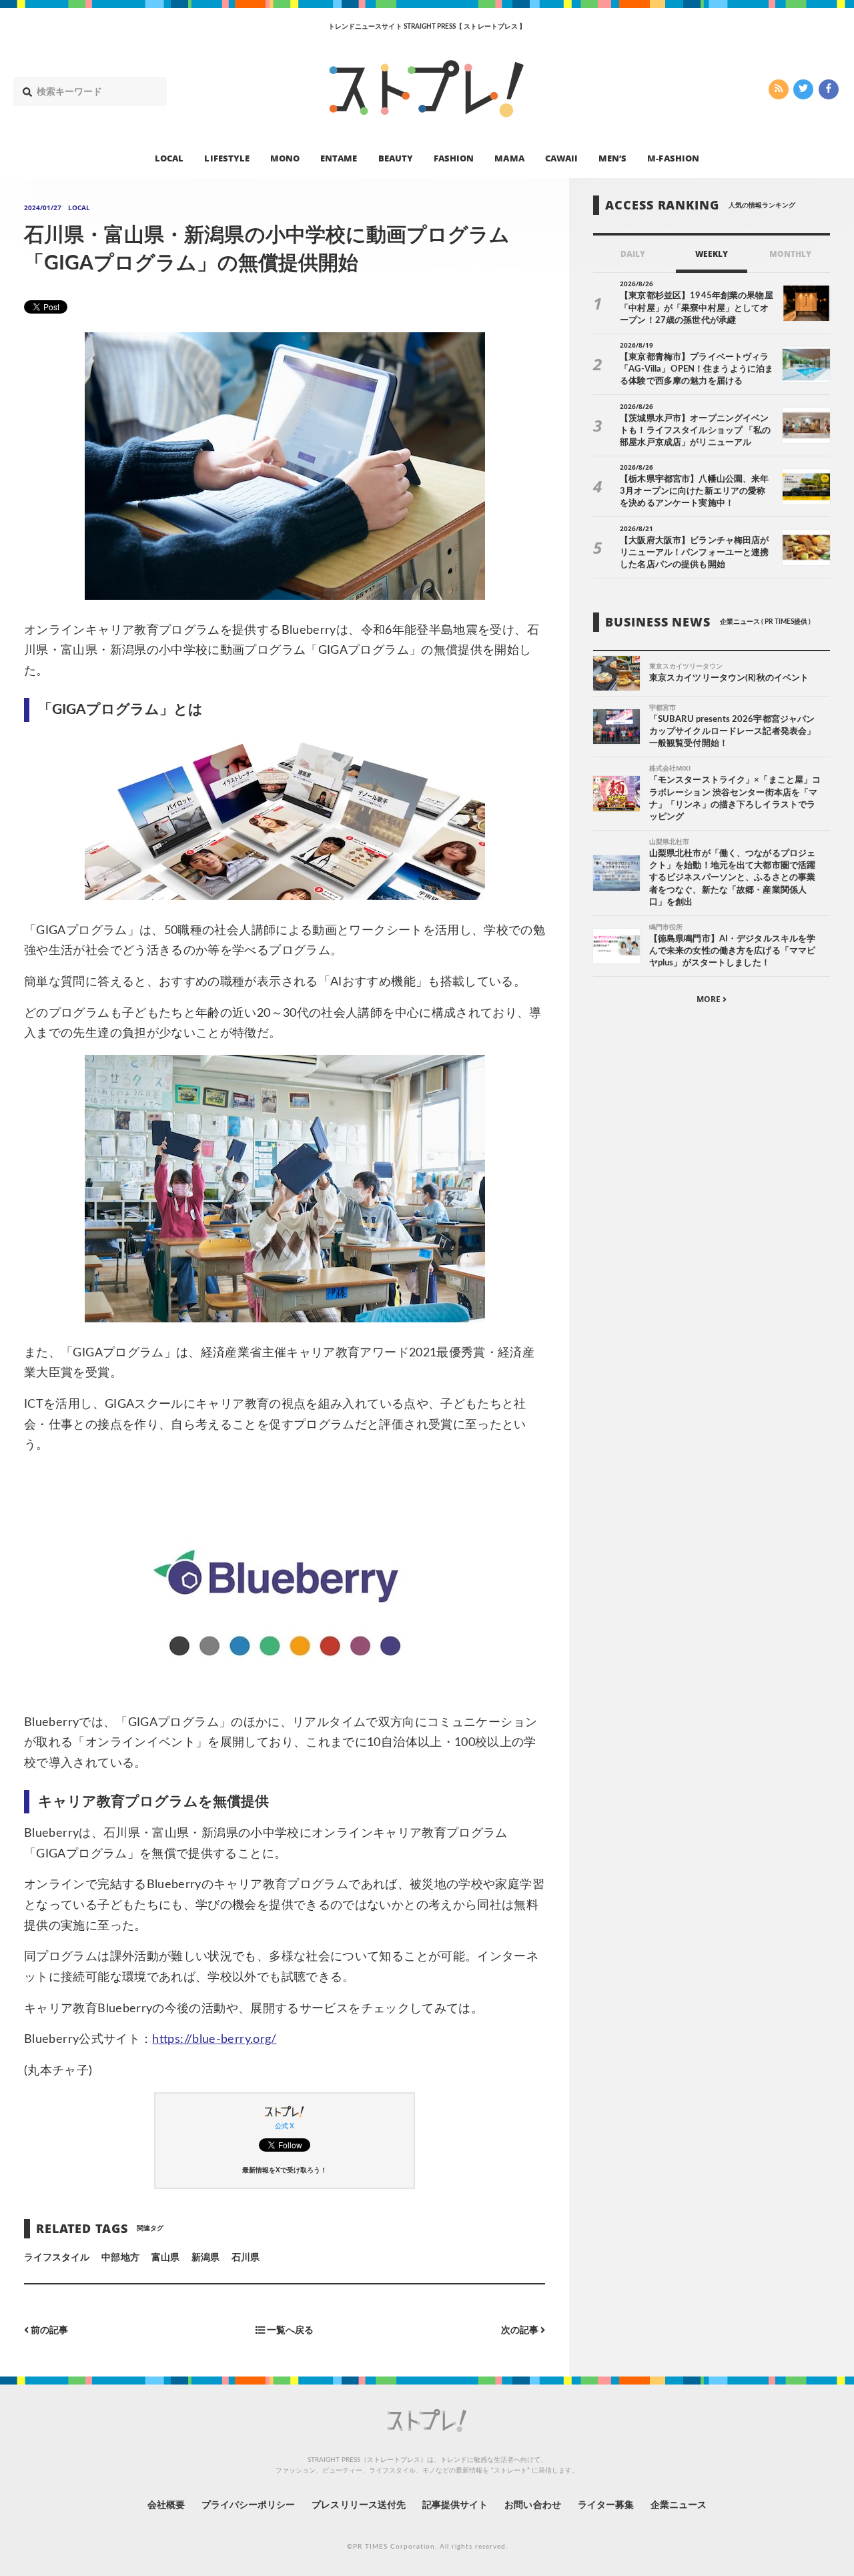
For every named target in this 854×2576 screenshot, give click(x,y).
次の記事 (521, 2331)
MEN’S (612, 157)
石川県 (246, 2258)
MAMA (509, 157)
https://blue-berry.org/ (214, 2040)
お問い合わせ (532, 2505)
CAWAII (561, 157)
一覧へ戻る (289, 2331)
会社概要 (166, 2505)
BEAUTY (396, 157)
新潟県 (205, 2258)
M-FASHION (673, 157)
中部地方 (120, 2258)
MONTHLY (790, 254)
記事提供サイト (455, 2505)
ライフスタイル (57, 2258)
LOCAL (169, 157)
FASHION (454, 157)
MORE (710, 999)
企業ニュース (679, 2505)
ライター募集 (606, 2505)
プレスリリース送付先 (359, 2505)
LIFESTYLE (227, 157)
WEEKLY (712, 254)
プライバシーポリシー (249, 2505)
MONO (285, 157)
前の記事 (48, 2331)
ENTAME (339, 157)
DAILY (633, 254)
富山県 (165, 2258)
